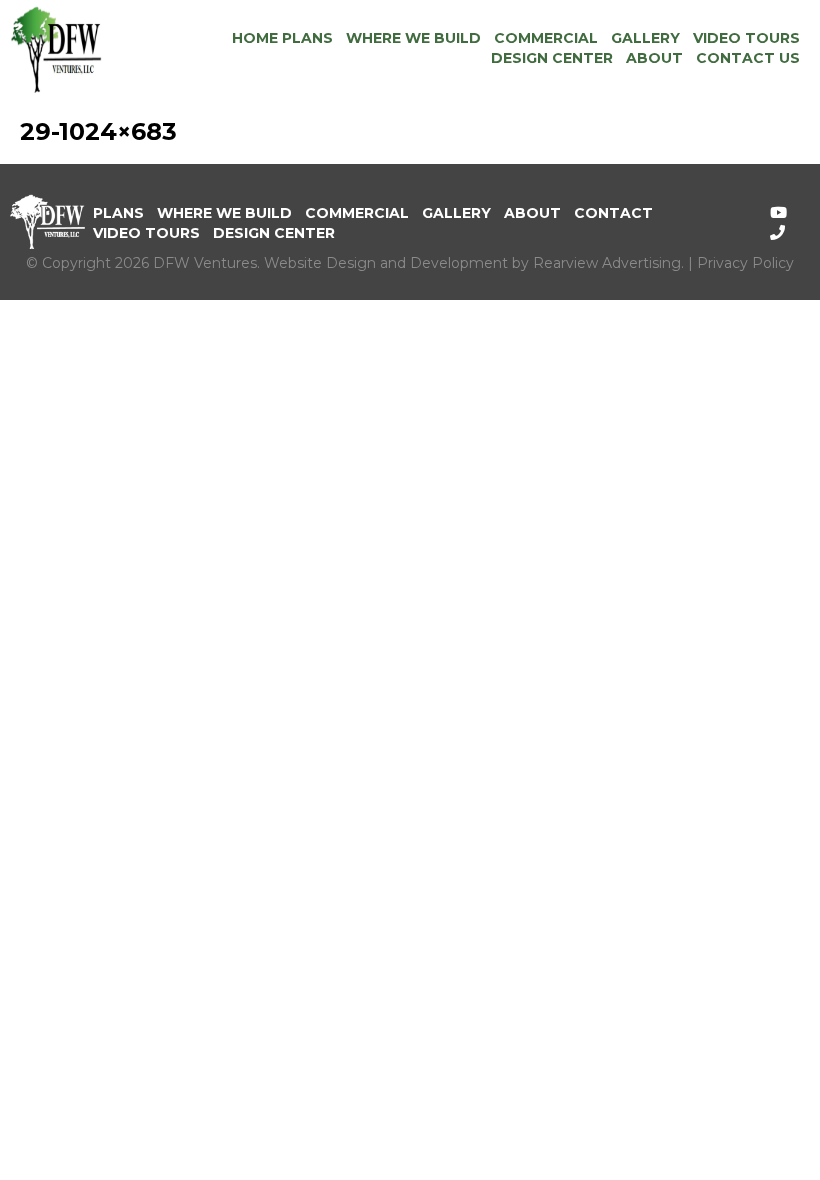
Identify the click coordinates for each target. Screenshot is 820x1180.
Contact (613, 213)
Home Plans (282, 38)
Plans (118, 213)
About (654, 58)
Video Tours (746, 38)
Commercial (546, 38)
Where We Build (413, 38)
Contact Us (748, 58)
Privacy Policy (745, 263)
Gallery (645, 38)
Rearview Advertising (607, 263)
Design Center (552, 58)
